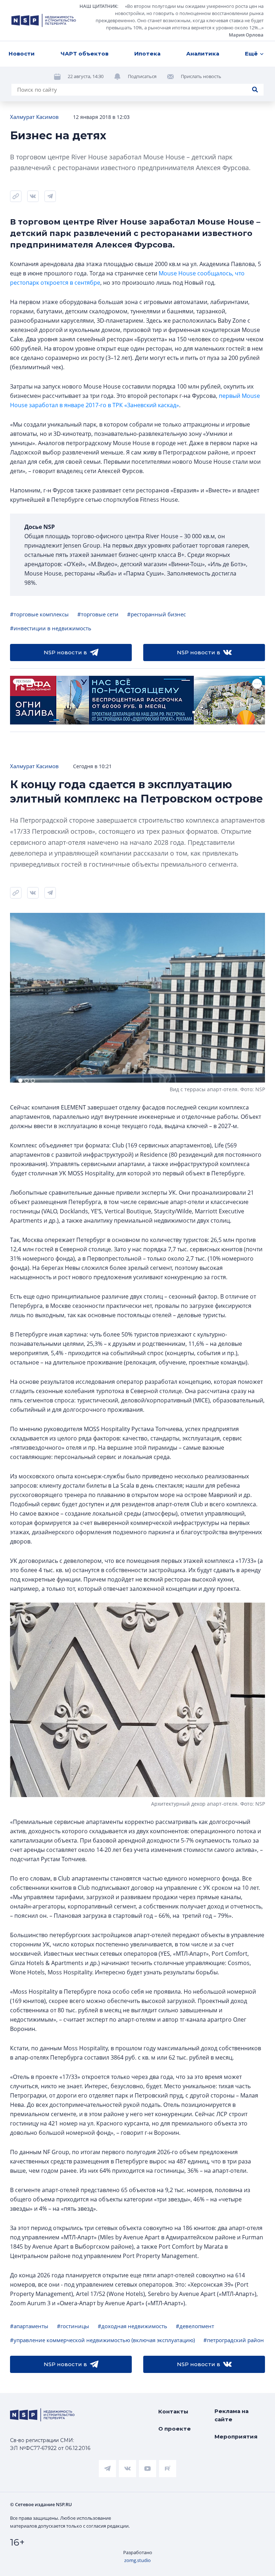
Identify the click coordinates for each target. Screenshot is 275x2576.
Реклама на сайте (231, 2415)
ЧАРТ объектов (85, 54)
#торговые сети (98, 614)
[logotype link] (44, 20)
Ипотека (147, 54)
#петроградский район (234, 2340)
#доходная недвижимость (132, 2326)
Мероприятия (236, 2437)
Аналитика (203, 54)
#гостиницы (73, 2326)
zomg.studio (137, 2560)
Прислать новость (201, 76)
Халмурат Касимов (34, 117)
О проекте (175, 2429)
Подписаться (142, 76)
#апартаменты (29, 2326)
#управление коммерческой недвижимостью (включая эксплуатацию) (102, 2340)
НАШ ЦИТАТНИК (98, 6)
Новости (22, 54)
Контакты (173, 2411)
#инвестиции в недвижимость (51, 628)
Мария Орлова (246, 35)
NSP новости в (65, 652)
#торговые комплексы (39, 614)
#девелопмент (195, 2326)
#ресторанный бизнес (156, 614)
